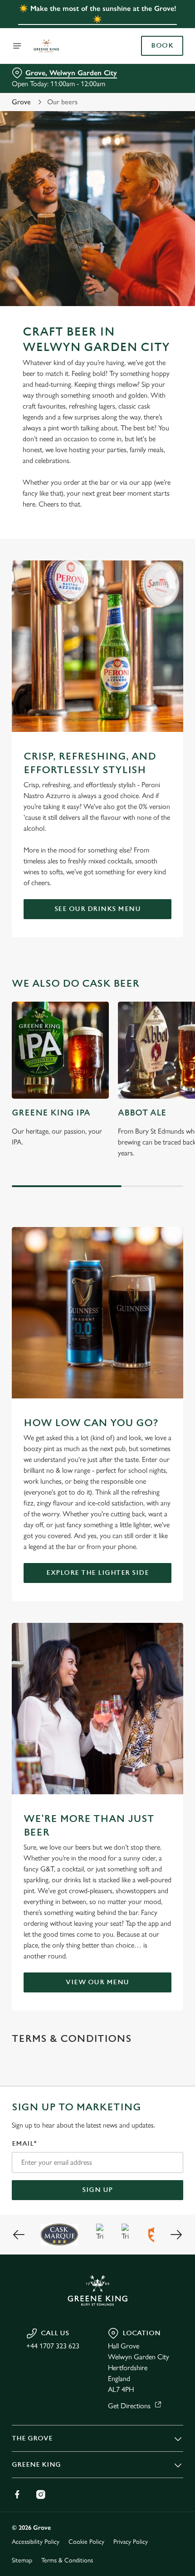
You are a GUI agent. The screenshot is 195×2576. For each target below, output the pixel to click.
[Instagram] (41, 2494)
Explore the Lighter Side (97, 1573)
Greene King (36, 2465)
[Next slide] (176, 2235)
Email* (24, 2144)
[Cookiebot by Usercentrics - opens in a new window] (145, 1118)
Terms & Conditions (67, 2560)
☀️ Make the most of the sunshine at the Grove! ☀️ (98, 14)
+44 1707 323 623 (53, 2346)
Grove (21, 102)
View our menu (97, 1982)
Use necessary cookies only (97, 1450)
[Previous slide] (19, 2235)
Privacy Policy (131, 2542)
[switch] (172, 1298)
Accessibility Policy (36, 2542)
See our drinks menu (98, 909)
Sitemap (22, 2560)
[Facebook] (17, 2494)
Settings (154, 1391)
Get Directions (129, 2406)
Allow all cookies (97, 1420)
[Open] (17, 46)
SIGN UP (97, 2190)
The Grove (32, 2438)
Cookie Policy (86, 2542)
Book (162, 46)
